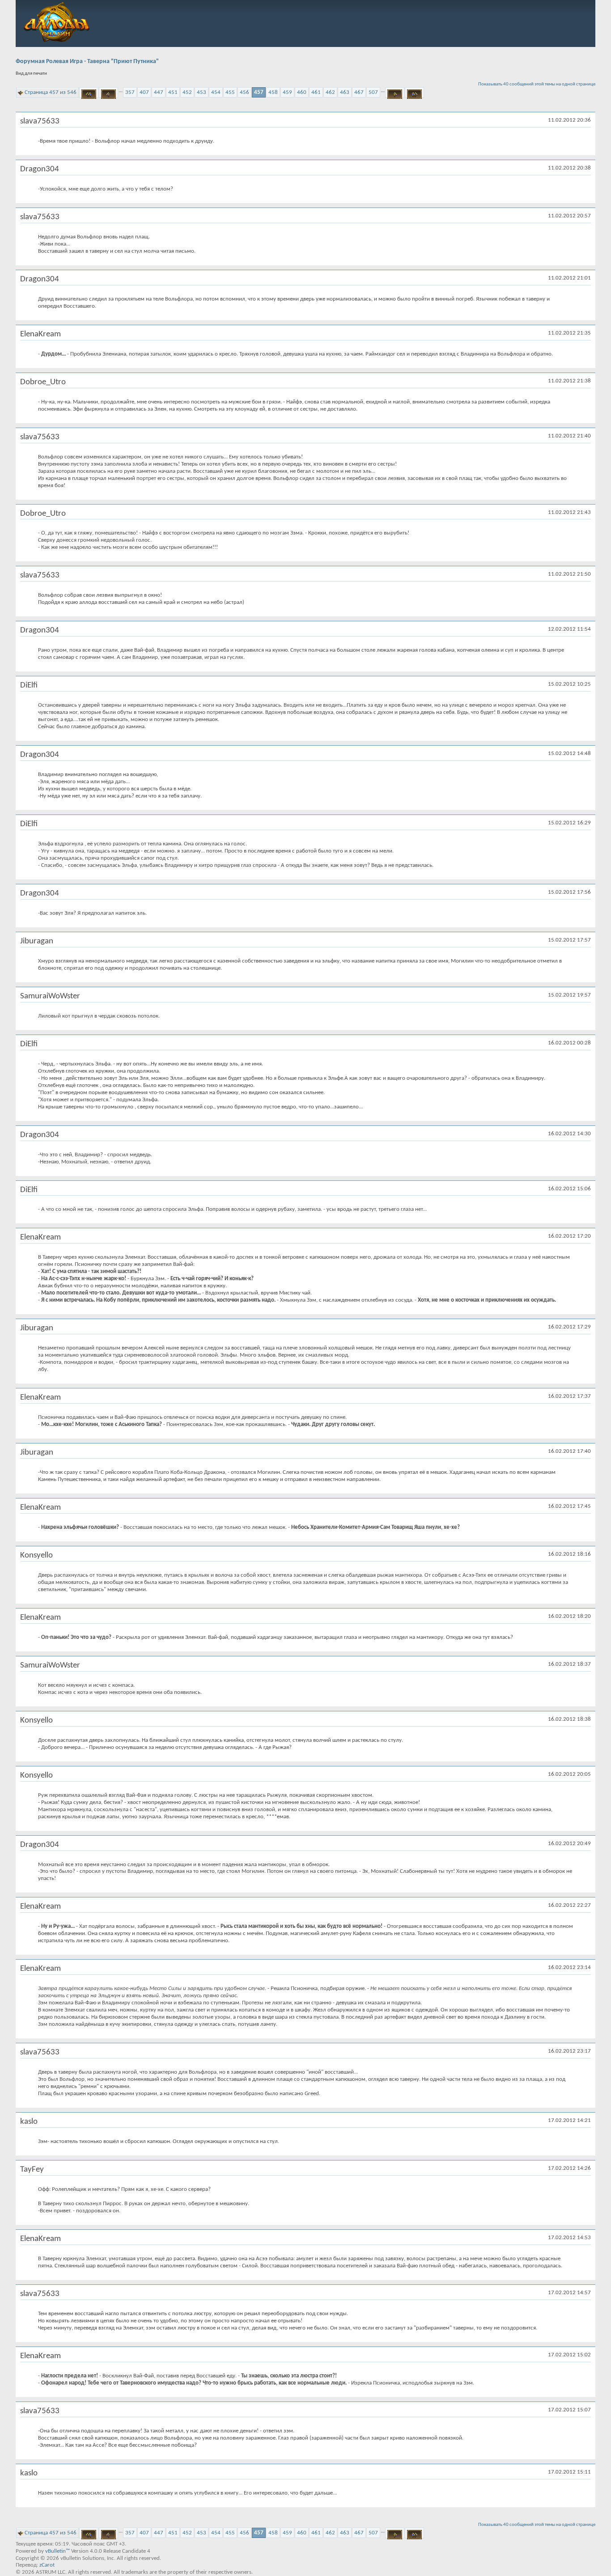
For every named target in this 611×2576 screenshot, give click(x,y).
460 (302, 92)
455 (230, 92)
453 (202, 92)
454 (216, 92)
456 (244, 92)
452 (187, 92)
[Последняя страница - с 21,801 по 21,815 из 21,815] (414, 93)
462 (330, 92)
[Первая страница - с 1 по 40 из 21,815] (89, 93)
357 (130, 92)
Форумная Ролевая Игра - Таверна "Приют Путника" (87, 62)
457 (259, 92)
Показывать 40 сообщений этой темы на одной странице (537, 84)
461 (316, 92)
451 (173, 92)
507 (373, 92)
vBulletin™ (57, 2551)
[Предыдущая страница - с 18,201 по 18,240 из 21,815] (108, 93)
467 (359, 92)
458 (273, 92)
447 (159, 92)
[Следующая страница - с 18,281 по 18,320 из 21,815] (395, 93)
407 (144, 92)
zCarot (47, 2565)
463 (345, 92)
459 (287, 92)
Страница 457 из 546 (51, 92)
